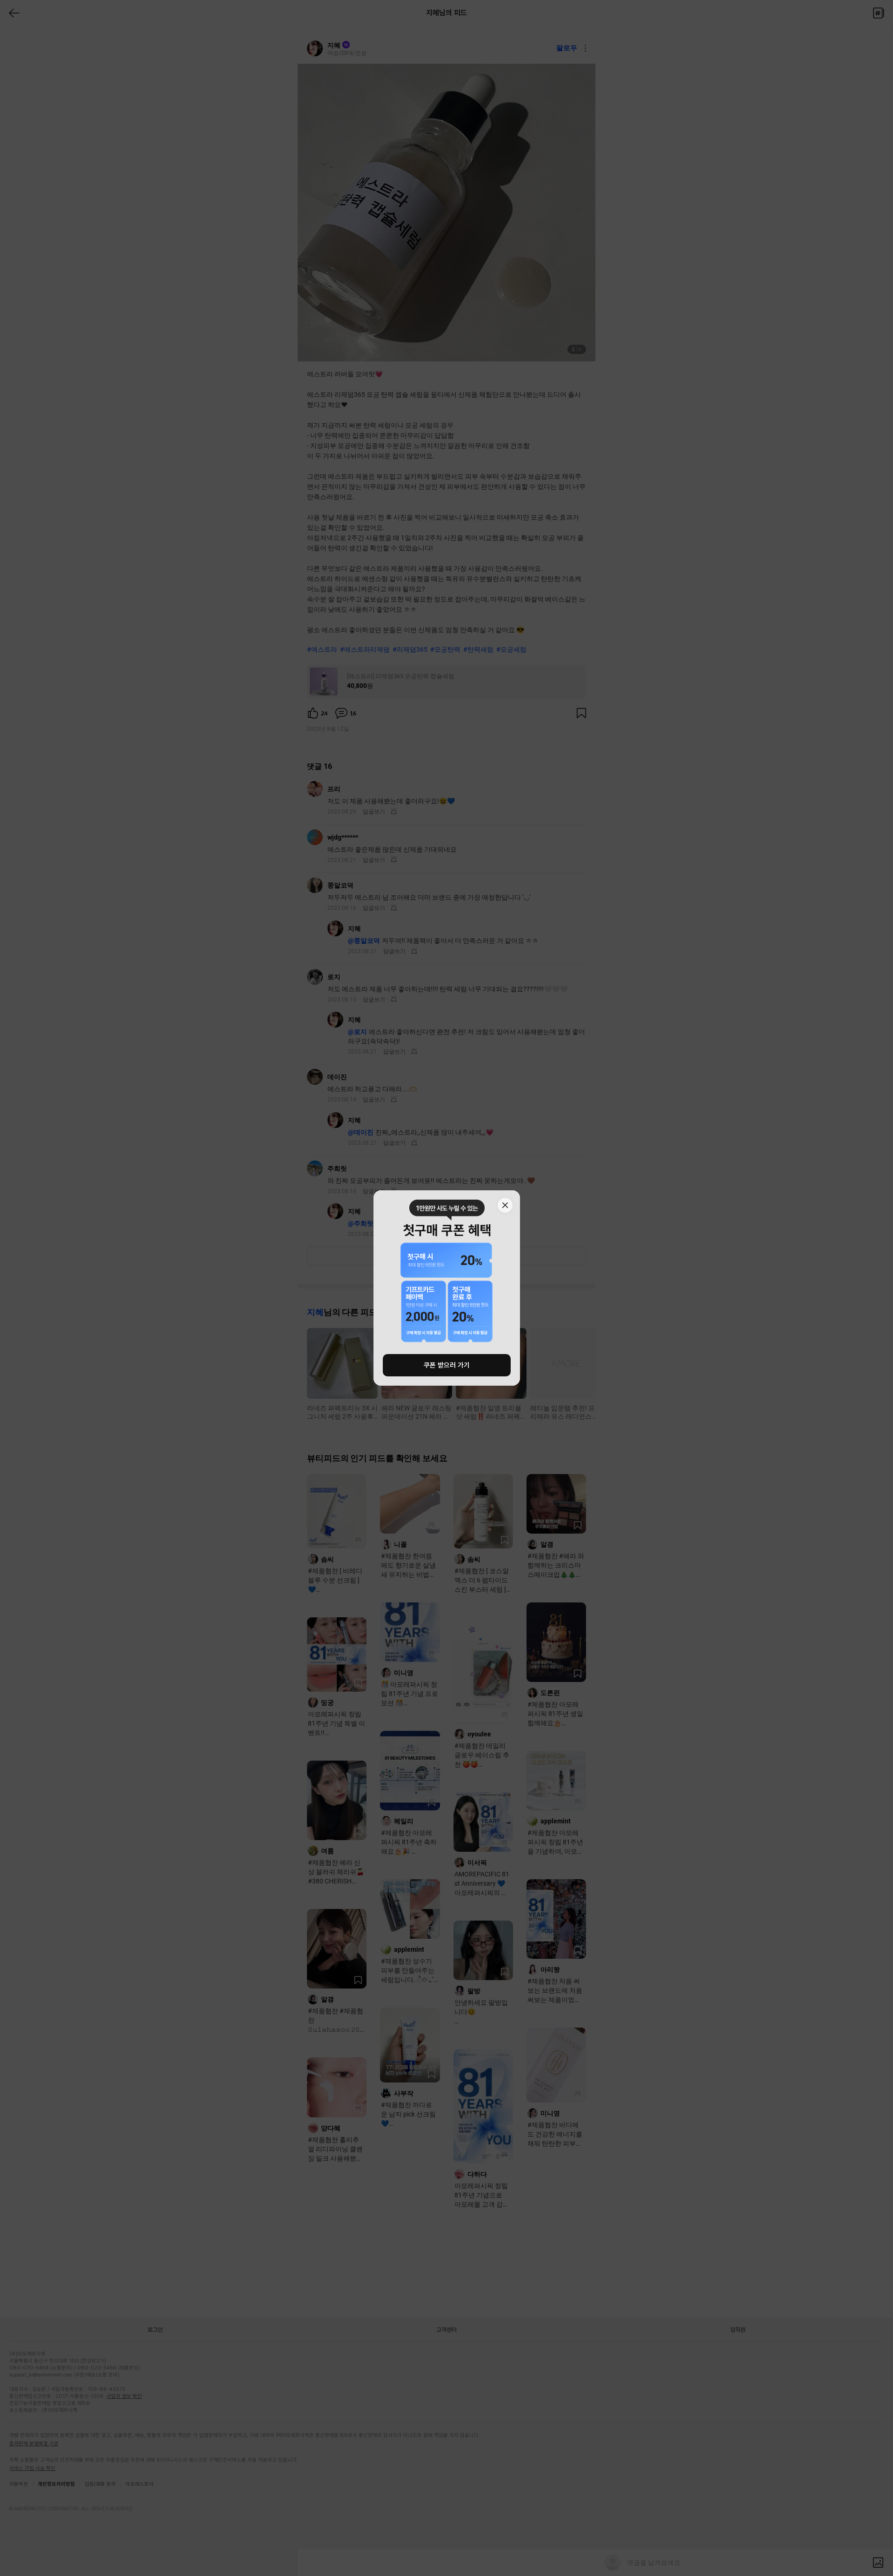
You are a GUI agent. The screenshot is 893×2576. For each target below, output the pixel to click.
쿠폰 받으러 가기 (447, 1365)
